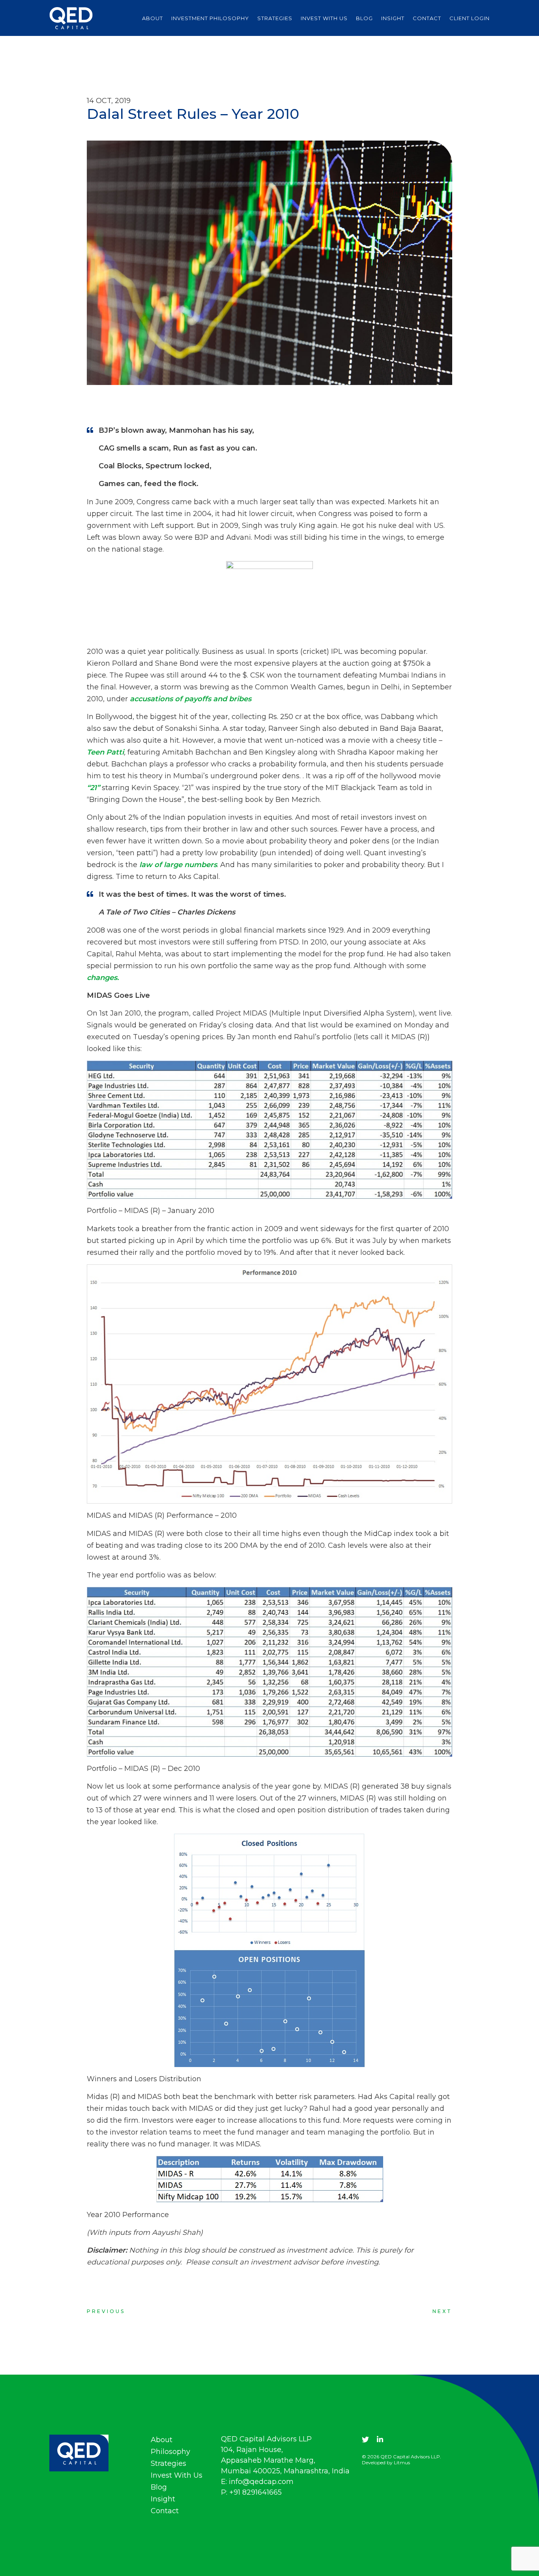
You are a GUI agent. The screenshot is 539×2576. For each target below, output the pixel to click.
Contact (427, 18)
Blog (364, 18)
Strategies (275, 18)
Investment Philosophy (210, 18)
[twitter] (365, 2440)
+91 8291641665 (255, 2492)
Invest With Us (324, 18)
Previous (106, 2311)
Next (442, 2311)
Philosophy (170, 2452)
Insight (393, 18)
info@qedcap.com (261, 2482)
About (153, 18)
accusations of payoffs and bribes (191, 699)
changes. (103, 978)
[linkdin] (380, 2440)
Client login (470, 18)
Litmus (402, 2462)
